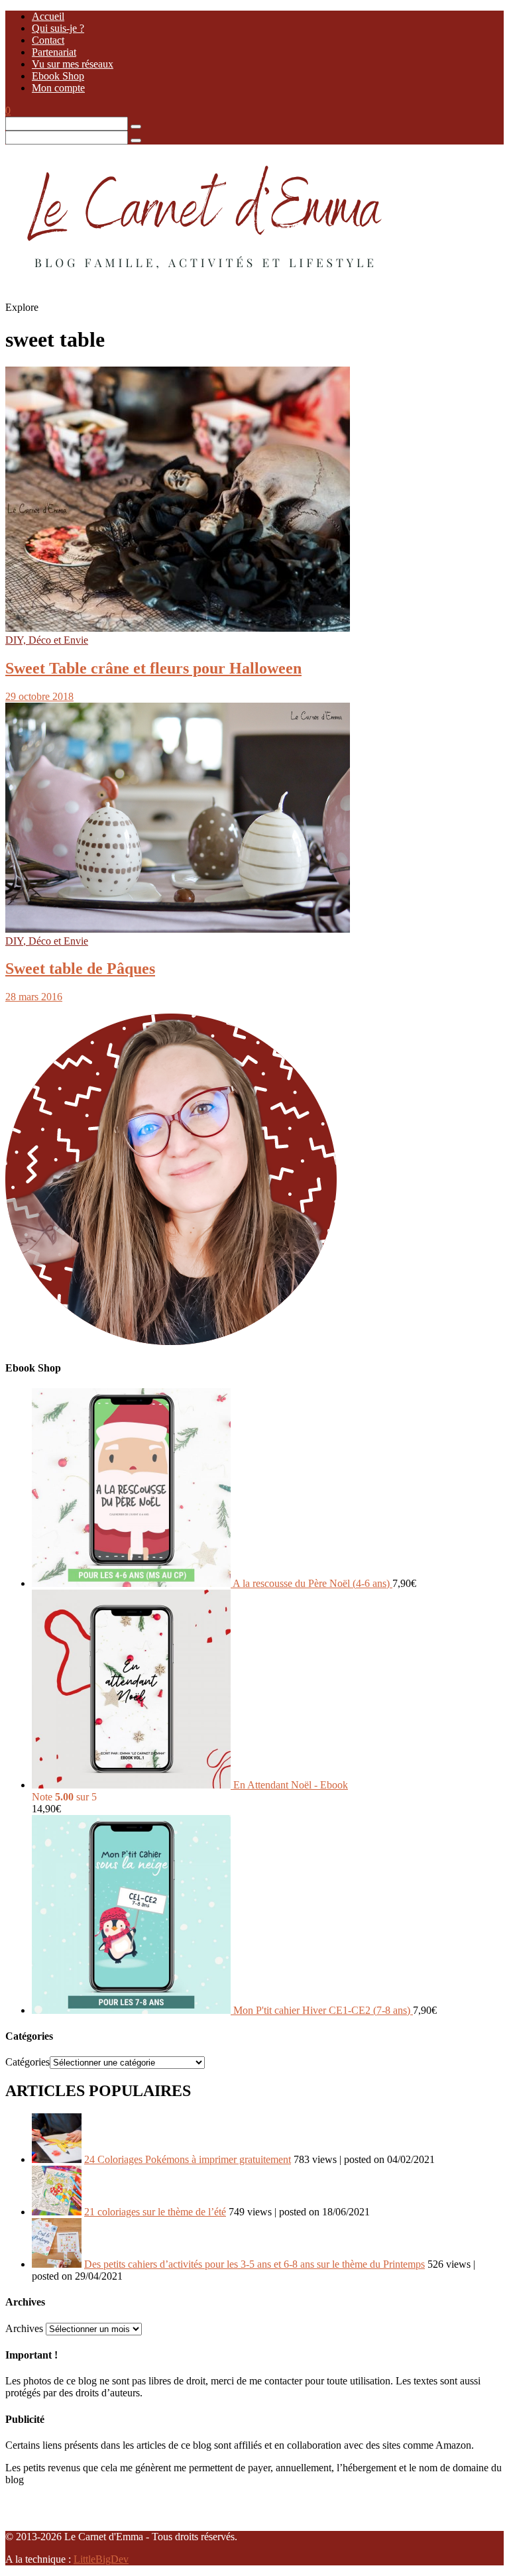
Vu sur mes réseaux (73, 64)
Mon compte (58, 88)
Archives (24, 2328)
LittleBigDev (101, 2559)
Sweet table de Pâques (80, 968)
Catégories (28, 2062)
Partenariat (54, 52)
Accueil (48, 16)
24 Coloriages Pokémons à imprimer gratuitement (188, 2159)
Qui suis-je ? (58, 28)
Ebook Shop (58, 76)
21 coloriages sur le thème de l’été (155, 2212)
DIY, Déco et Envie (47, 640)
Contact (48, 40)
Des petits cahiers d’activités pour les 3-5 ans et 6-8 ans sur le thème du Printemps (254, 2264)
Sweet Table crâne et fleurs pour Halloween (153, 668)
